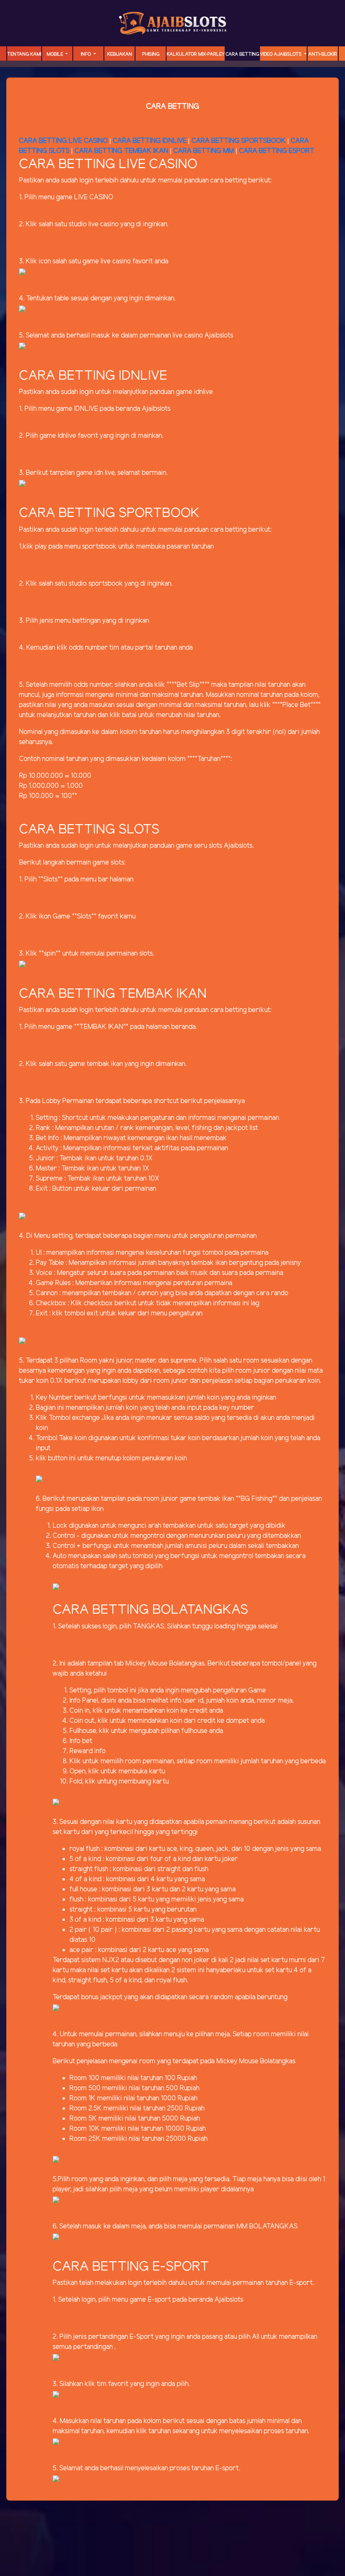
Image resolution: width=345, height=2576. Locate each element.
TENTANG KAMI (24, 54)
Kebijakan (120, 54)
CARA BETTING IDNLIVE (150, 141)
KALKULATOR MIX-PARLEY (196, 54)
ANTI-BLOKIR (323, 54)
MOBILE (56, 54)
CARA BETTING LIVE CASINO (63, 141)
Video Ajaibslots (281, 54)
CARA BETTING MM (204, 151)
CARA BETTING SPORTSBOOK (239, 141)
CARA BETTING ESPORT (277, 151)
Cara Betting (242, 54)
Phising (151, 54)
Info (86, 54)
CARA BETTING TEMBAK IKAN (121, 151)
